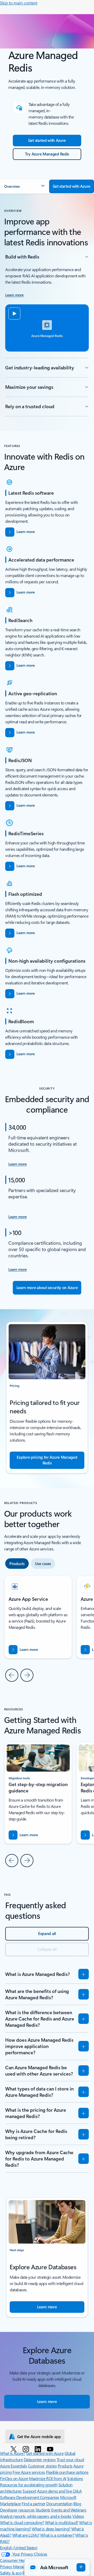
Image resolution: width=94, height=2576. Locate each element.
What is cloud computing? (22, 2522)
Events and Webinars (69, 2510)
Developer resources (17, 2510)
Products (65, 2466)
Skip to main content (19, 3)
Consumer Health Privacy (21, 2560)
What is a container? (57, 2535)
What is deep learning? (51, 2529)
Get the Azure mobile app (39, 2437)
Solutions (75, 2478)
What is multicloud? (62, 2522)
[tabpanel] (47, 1628)
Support (29, 2491)
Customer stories (42, 2466)
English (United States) (19, 2548)
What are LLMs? (26, 2535)
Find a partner (33, 2504)
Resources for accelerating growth (29, 2485)
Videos (78, 2516)
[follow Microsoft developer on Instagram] (27, 2449)
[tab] (17, 1564)
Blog (77, 2504)
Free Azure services (29, 2472)
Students (43, 2510)
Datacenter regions (40, 2459)
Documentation (59, 2504)
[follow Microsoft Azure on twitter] (14, 2449)
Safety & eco (11, 2573)
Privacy (7, 2566)
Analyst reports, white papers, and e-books (36, 2516)
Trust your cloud (70, 2459)
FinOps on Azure (14, 2478)
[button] (25, 186)
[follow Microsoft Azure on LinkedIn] (39, 2449)
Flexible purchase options (67, 2472)
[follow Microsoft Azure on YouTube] (51, 2449)
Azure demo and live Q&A (59, 2491)
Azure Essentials (13, 2466)
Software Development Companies (30, 2497)
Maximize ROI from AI (48, 2478)
